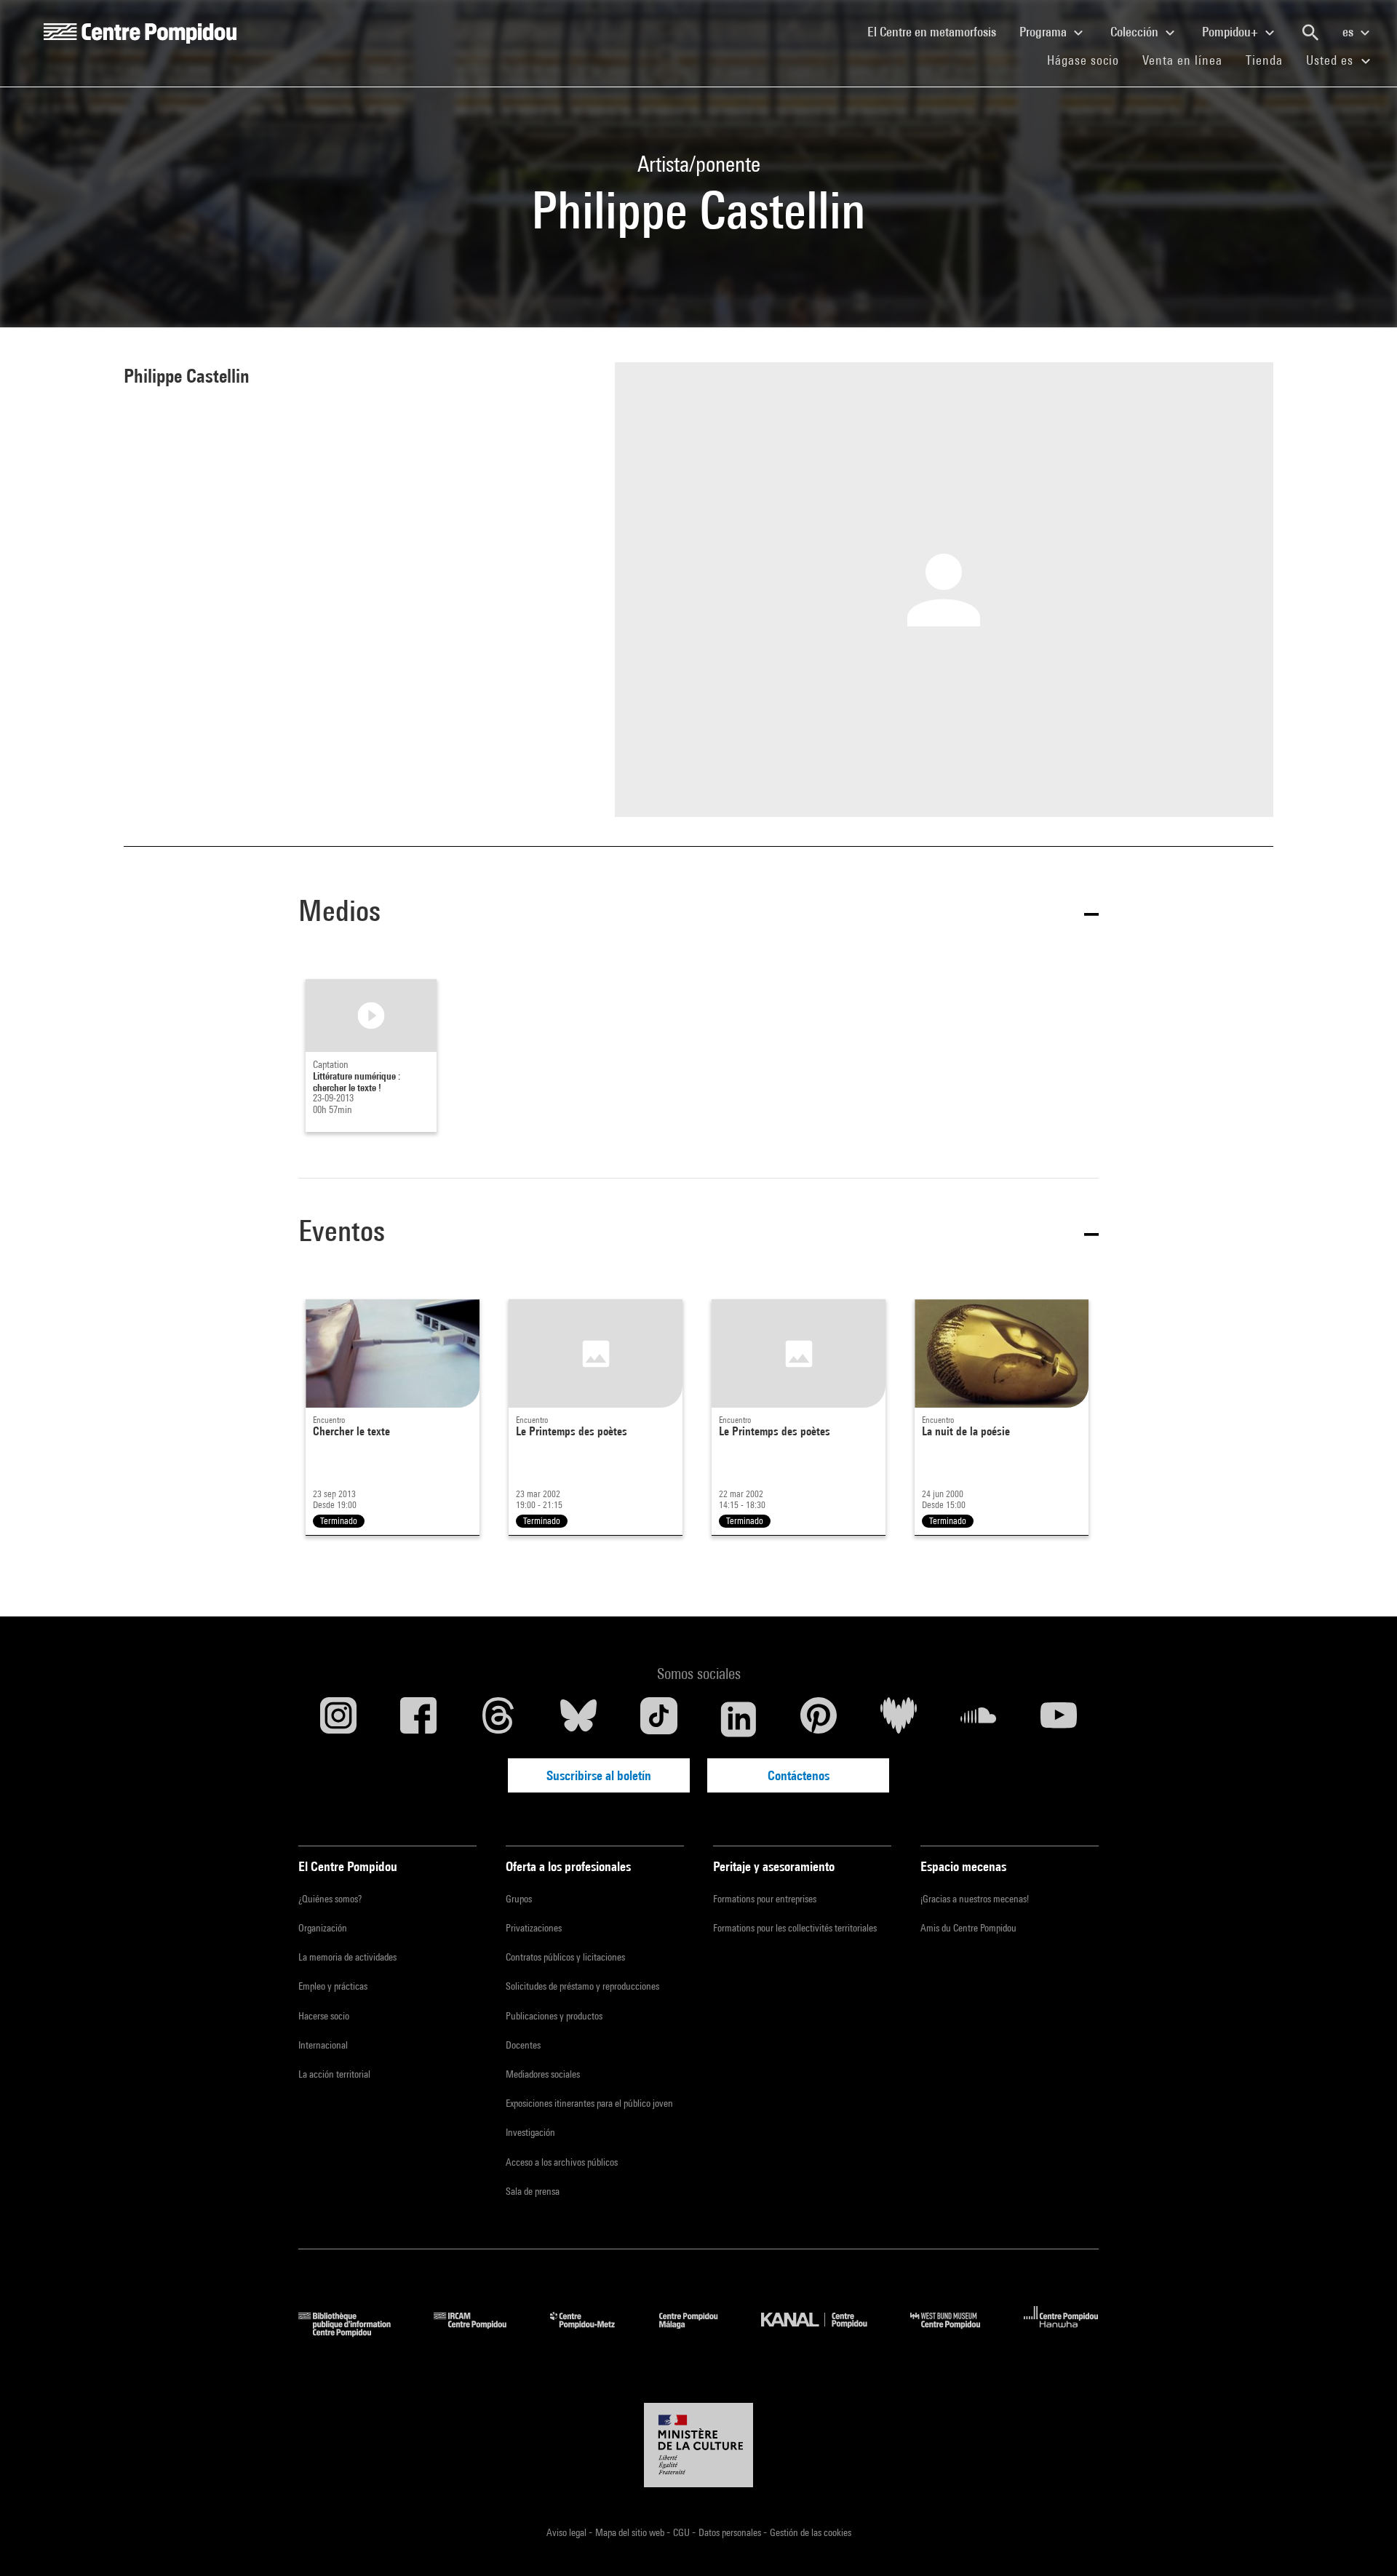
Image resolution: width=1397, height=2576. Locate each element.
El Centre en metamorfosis (938, 31)
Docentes (523, 2045)
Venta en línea (1182, 60)
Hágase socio (1089, 60)
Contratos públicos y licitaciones (565, 1957)
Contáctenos (799, 1775)
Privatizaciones (534, 1928)
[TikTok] (658, 1719)
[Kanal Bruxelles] (825, 2332)
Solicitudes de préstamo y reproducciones (582, 1986)
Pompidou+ (1231, 32)
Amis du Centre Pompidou (968, 1928)
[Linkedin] (739, 1719)
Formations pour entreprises (765, 1899)
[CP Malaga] (699, 2332)
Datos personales (731, 2532)
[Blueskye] (578, 1719)
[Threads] (498, 1719)
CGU (682, 2532)
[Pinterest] (819, 1719)
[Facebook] (418, 1719)
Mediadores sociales (543, 2074)
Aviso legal (568, 2532)
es (1349, 32)
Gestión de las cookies (811, 2532)
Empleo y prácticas (333, 1986)
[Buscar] (1310, 33)
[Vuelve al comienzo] (1363, 2542)
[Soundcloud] (979, 1719)
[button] (698, 913)
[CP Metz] (593, 2332)
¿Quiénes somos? (330, 1899)
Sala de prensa (533, 2191)
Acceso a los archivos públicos (562, 2162)
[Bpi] (355, 2332)
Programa (1044, 32)
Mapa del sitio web (631, 2532)
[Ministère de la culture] (698, 2445)
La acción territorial (334, 2074)
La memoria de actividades (347, 1957)
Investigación (530, 2132)
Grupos (519, 1899)
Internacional (323, 2045)
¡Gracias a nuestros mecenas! (975, 1899)
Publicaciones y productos (554, 2016)
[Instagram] (338, 1719)
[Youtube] (1059, 1719)
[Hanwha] (1061, 2332)
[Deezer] (899, 1719)
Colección (1136, 32)
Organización (323, 1928)
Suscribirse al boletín (599, 1775)
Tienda (1270, 60)
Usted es (1332, 60)
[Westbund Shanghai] (956, 2332)
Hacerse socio (324, 2016)
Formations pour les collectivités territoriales (795, 1928)
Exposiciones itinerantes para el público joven (589, 2103)
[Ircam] (481, 2332)
